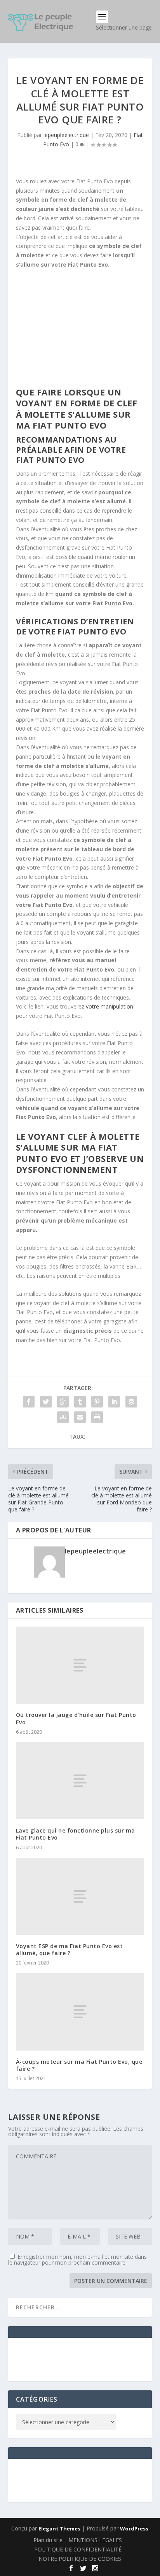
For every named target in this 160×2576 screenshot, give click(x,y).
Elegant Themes (59, 2529)
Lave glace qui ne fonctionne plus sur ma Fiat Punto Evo (76, 1834)
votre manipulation (110, 1006)
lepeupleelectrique (66, 135)
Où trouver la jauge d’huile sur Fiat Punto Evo (76, 1718)
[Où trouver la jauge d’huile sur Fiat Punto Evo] (80, 1665)
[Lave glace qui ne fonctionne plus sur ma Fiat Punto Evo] (80, 1781)
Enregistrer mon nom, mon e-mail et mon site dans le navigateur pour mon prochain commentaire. (77, 2260)
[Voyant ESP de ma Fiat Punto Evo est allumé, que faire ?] (80, 1896)
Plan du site (48, 2540)
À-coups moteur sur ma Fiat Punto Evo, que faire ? (79, 2065)
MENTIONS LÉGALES (95, 2540)
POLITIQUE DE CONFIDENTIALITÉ (78, 2549)
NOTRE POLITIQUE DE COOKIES (80, 2559)
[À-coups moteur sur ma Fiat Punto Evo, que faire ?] (80, 2012)
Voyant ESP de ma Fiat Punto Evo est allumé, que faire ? (70, 1950)
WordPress (134, 2529)
